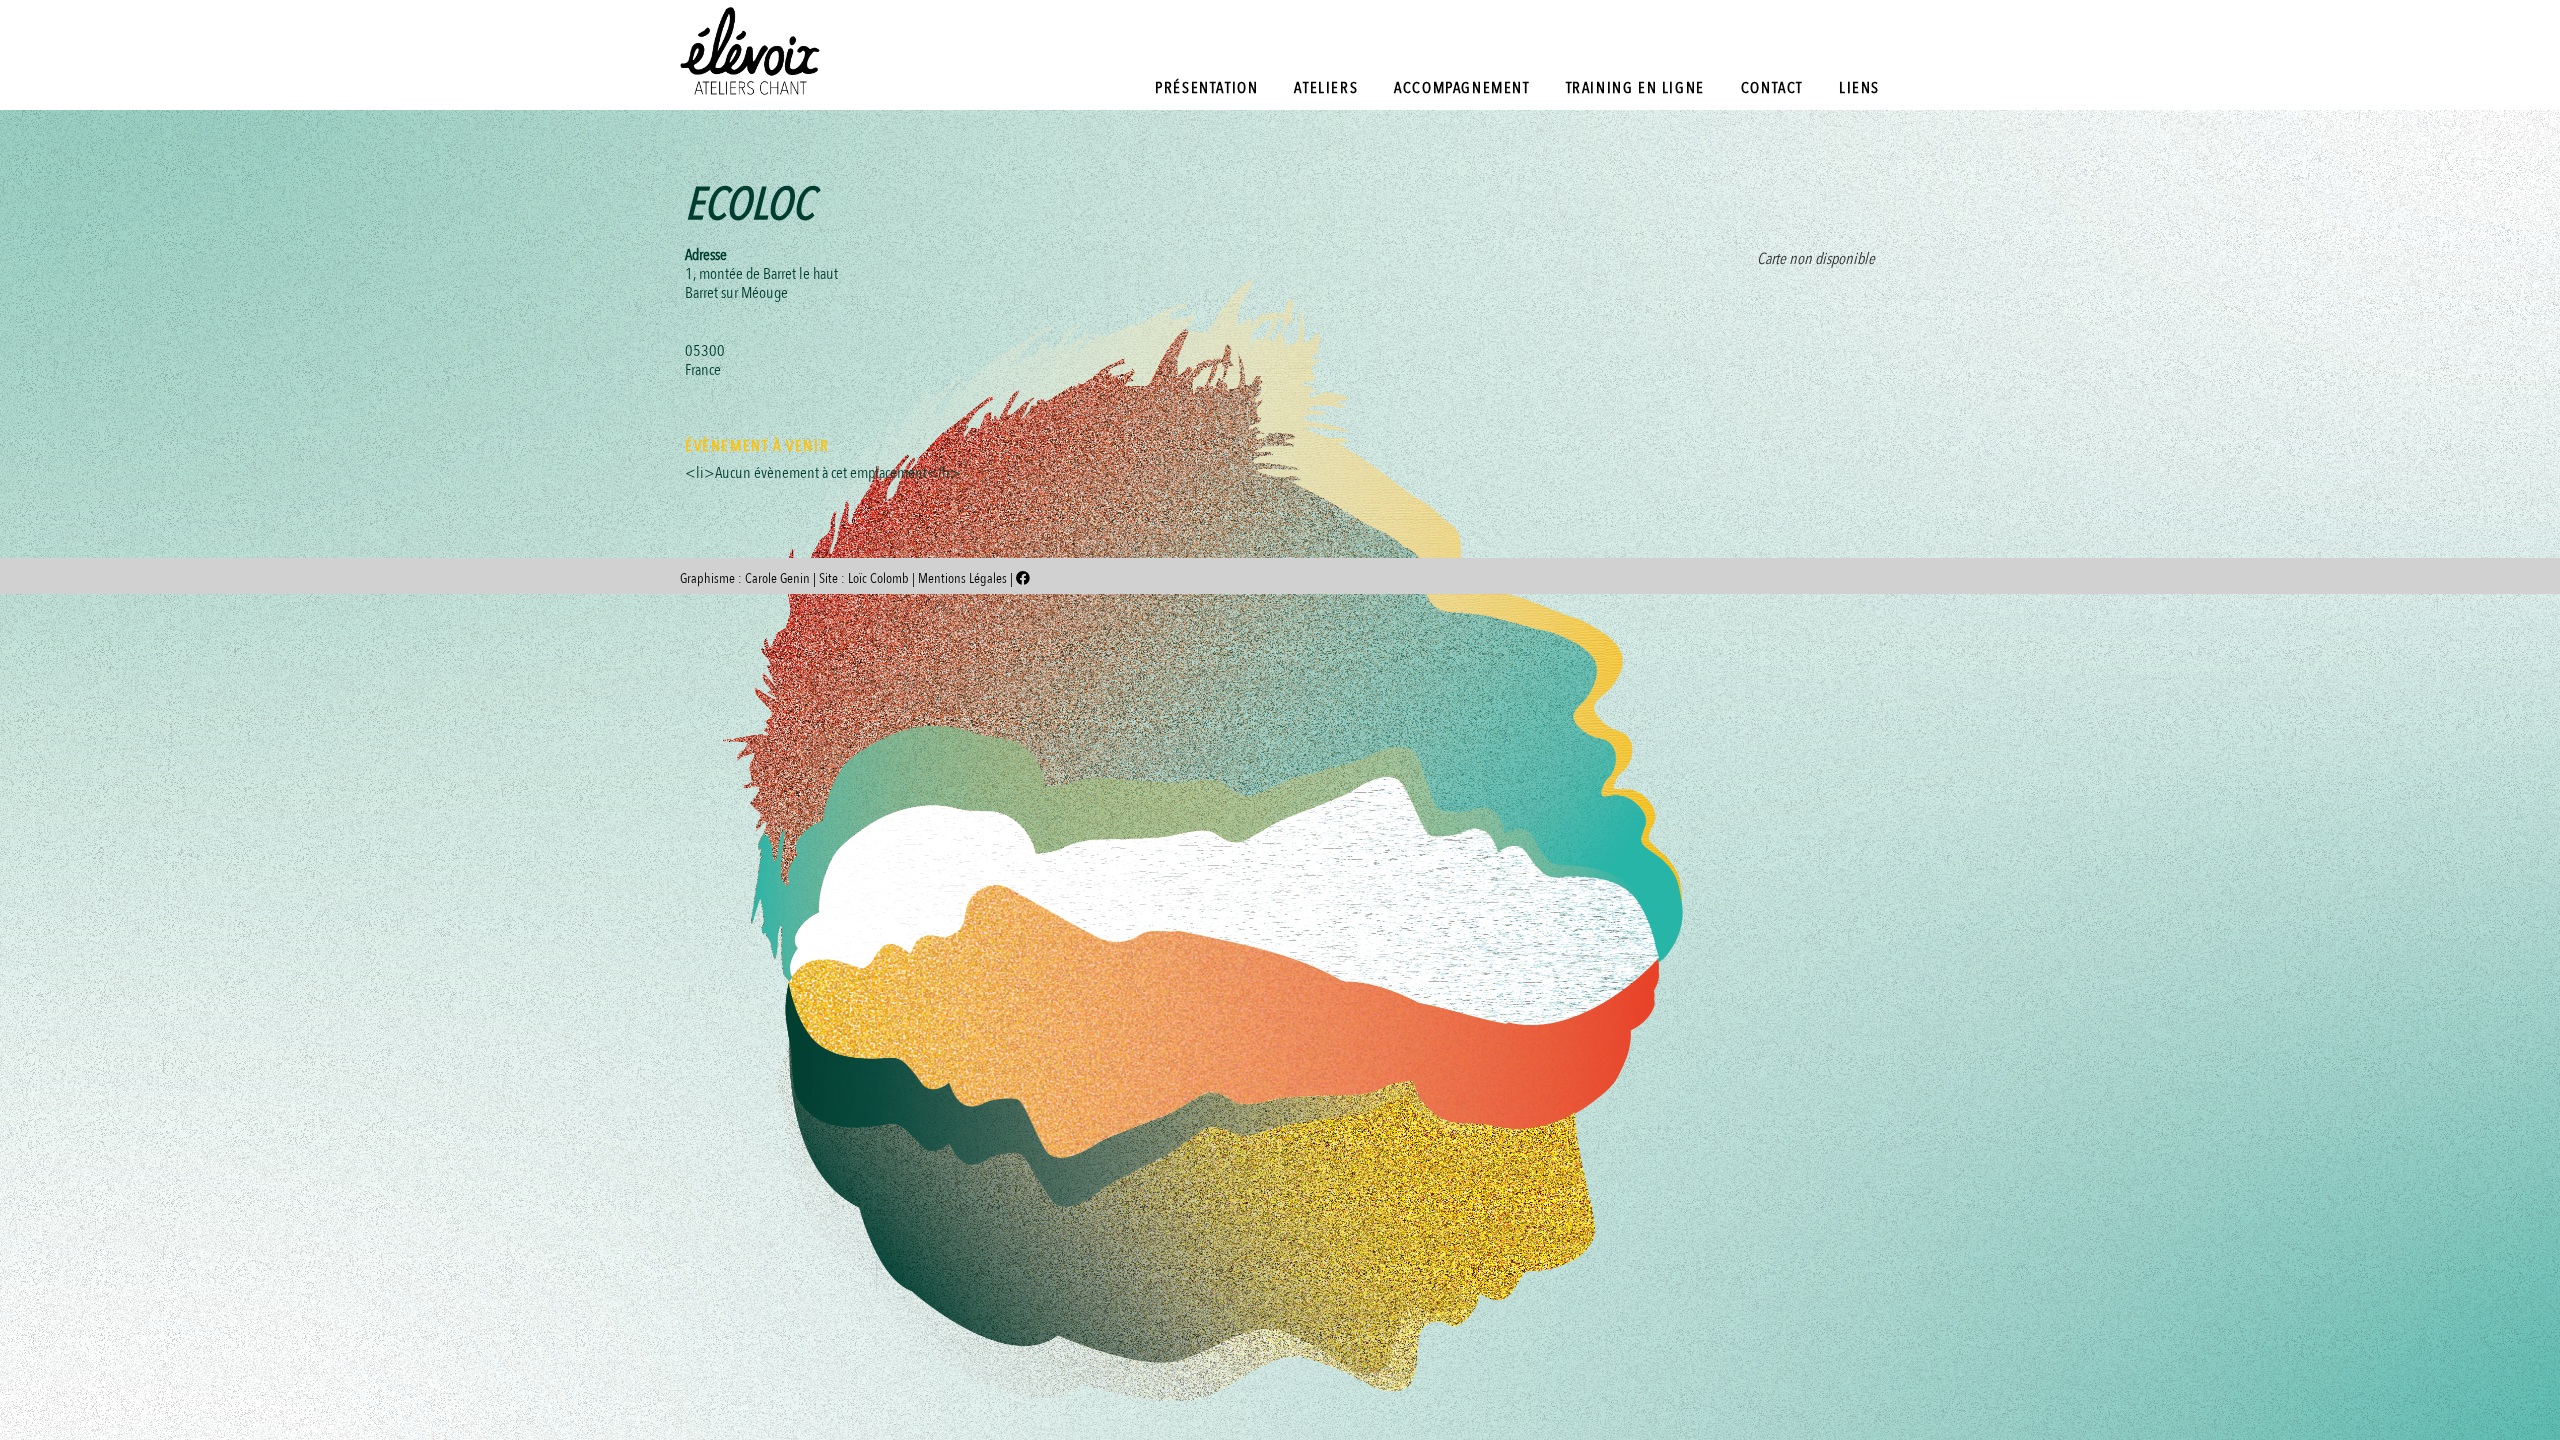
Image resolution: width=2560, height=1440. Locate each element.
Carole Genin (777, 578)
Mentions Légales (964, 578)
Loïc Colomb (878, 578)
